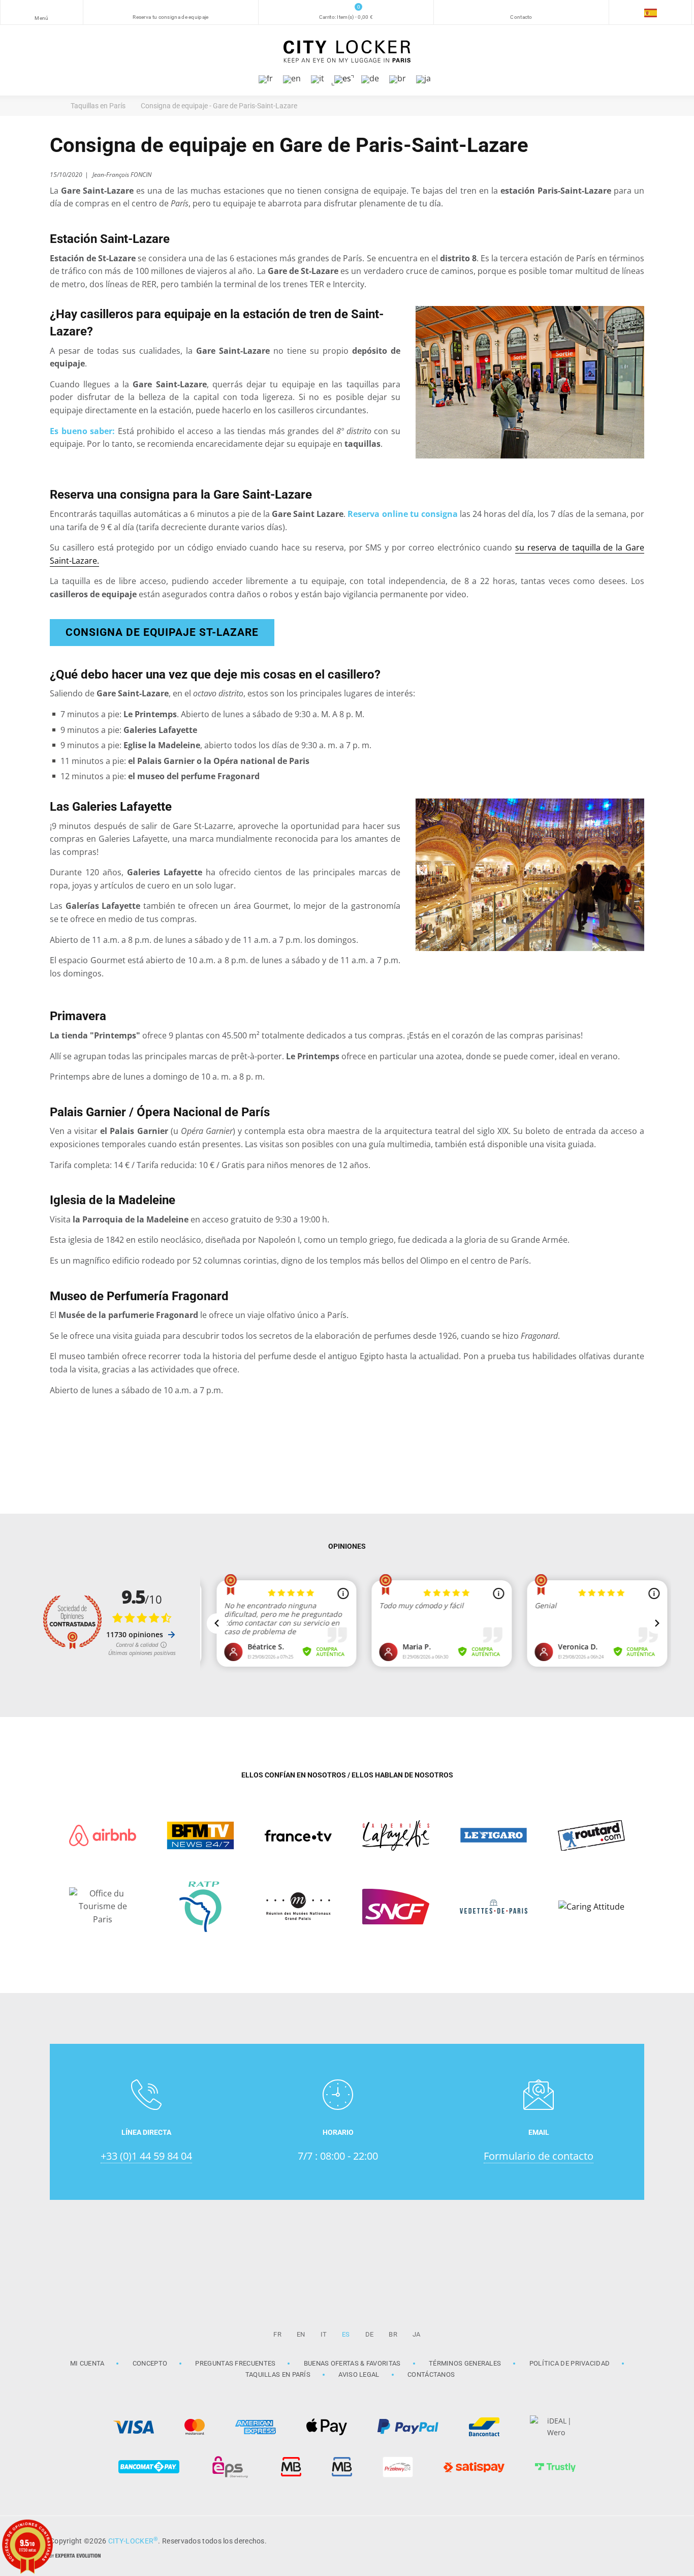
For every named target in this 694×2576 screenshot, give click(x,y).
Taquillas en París (278, 2374)
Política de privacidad (570, 2363)
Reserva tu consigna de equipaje (170, 17)
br (393, 2334)
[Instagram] (606, 2540)
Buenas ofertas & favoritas (352, 2363)
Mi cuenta (87, 2363)
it (324, 2334)
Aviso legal (359, 2374)
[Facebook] (632, 2540)
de (370, 2334)
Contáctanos (431, 2374)
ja (417, 2334)
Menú (41, 18)
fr (277, 2334)
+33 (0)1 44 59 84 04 (146, 2156)
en (301, 2334)
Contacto (521, 17)
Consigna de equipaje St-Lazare (162, 632)
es (346, 2334)
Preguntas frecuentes (235, 2363)
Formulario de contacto (539, 2156)
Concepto (150, 2363)
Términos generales (465, 2363)
